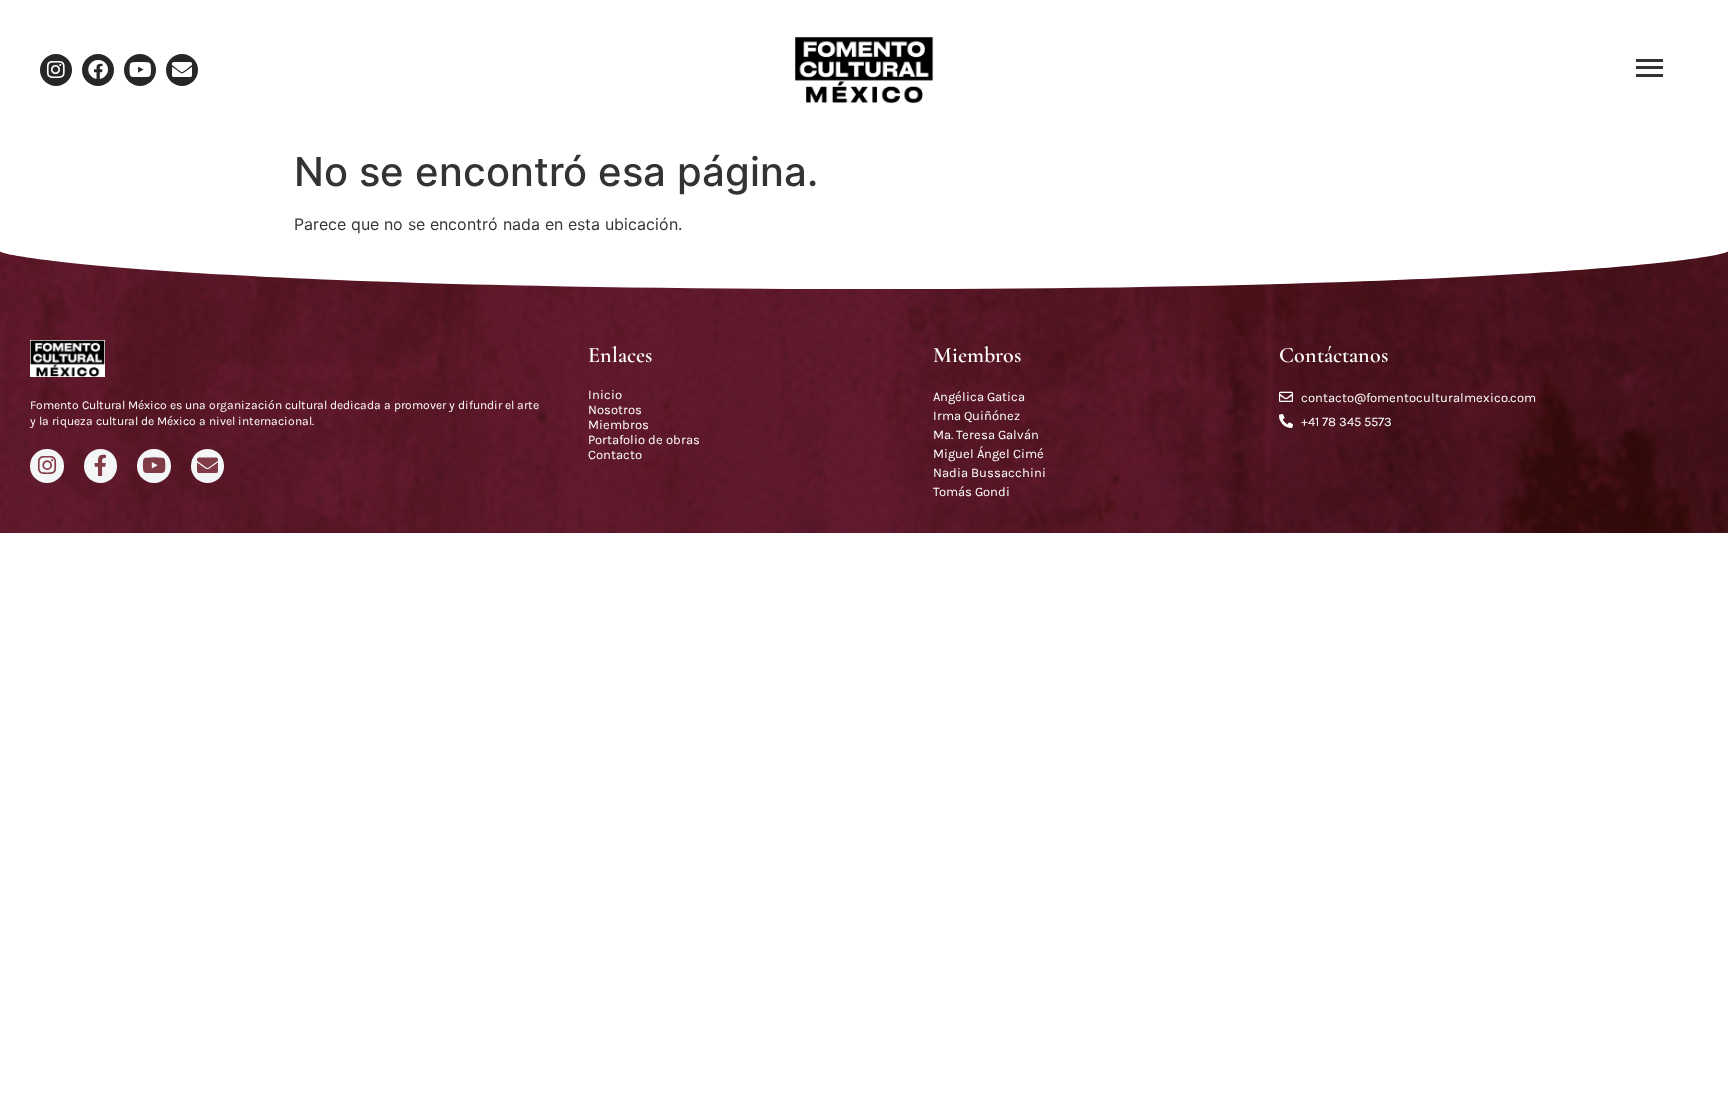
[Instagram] (56, 70)
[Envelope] (182, 70)
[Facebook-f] (101, 466)
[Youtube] (140, 70)
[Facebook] (98, 70)
